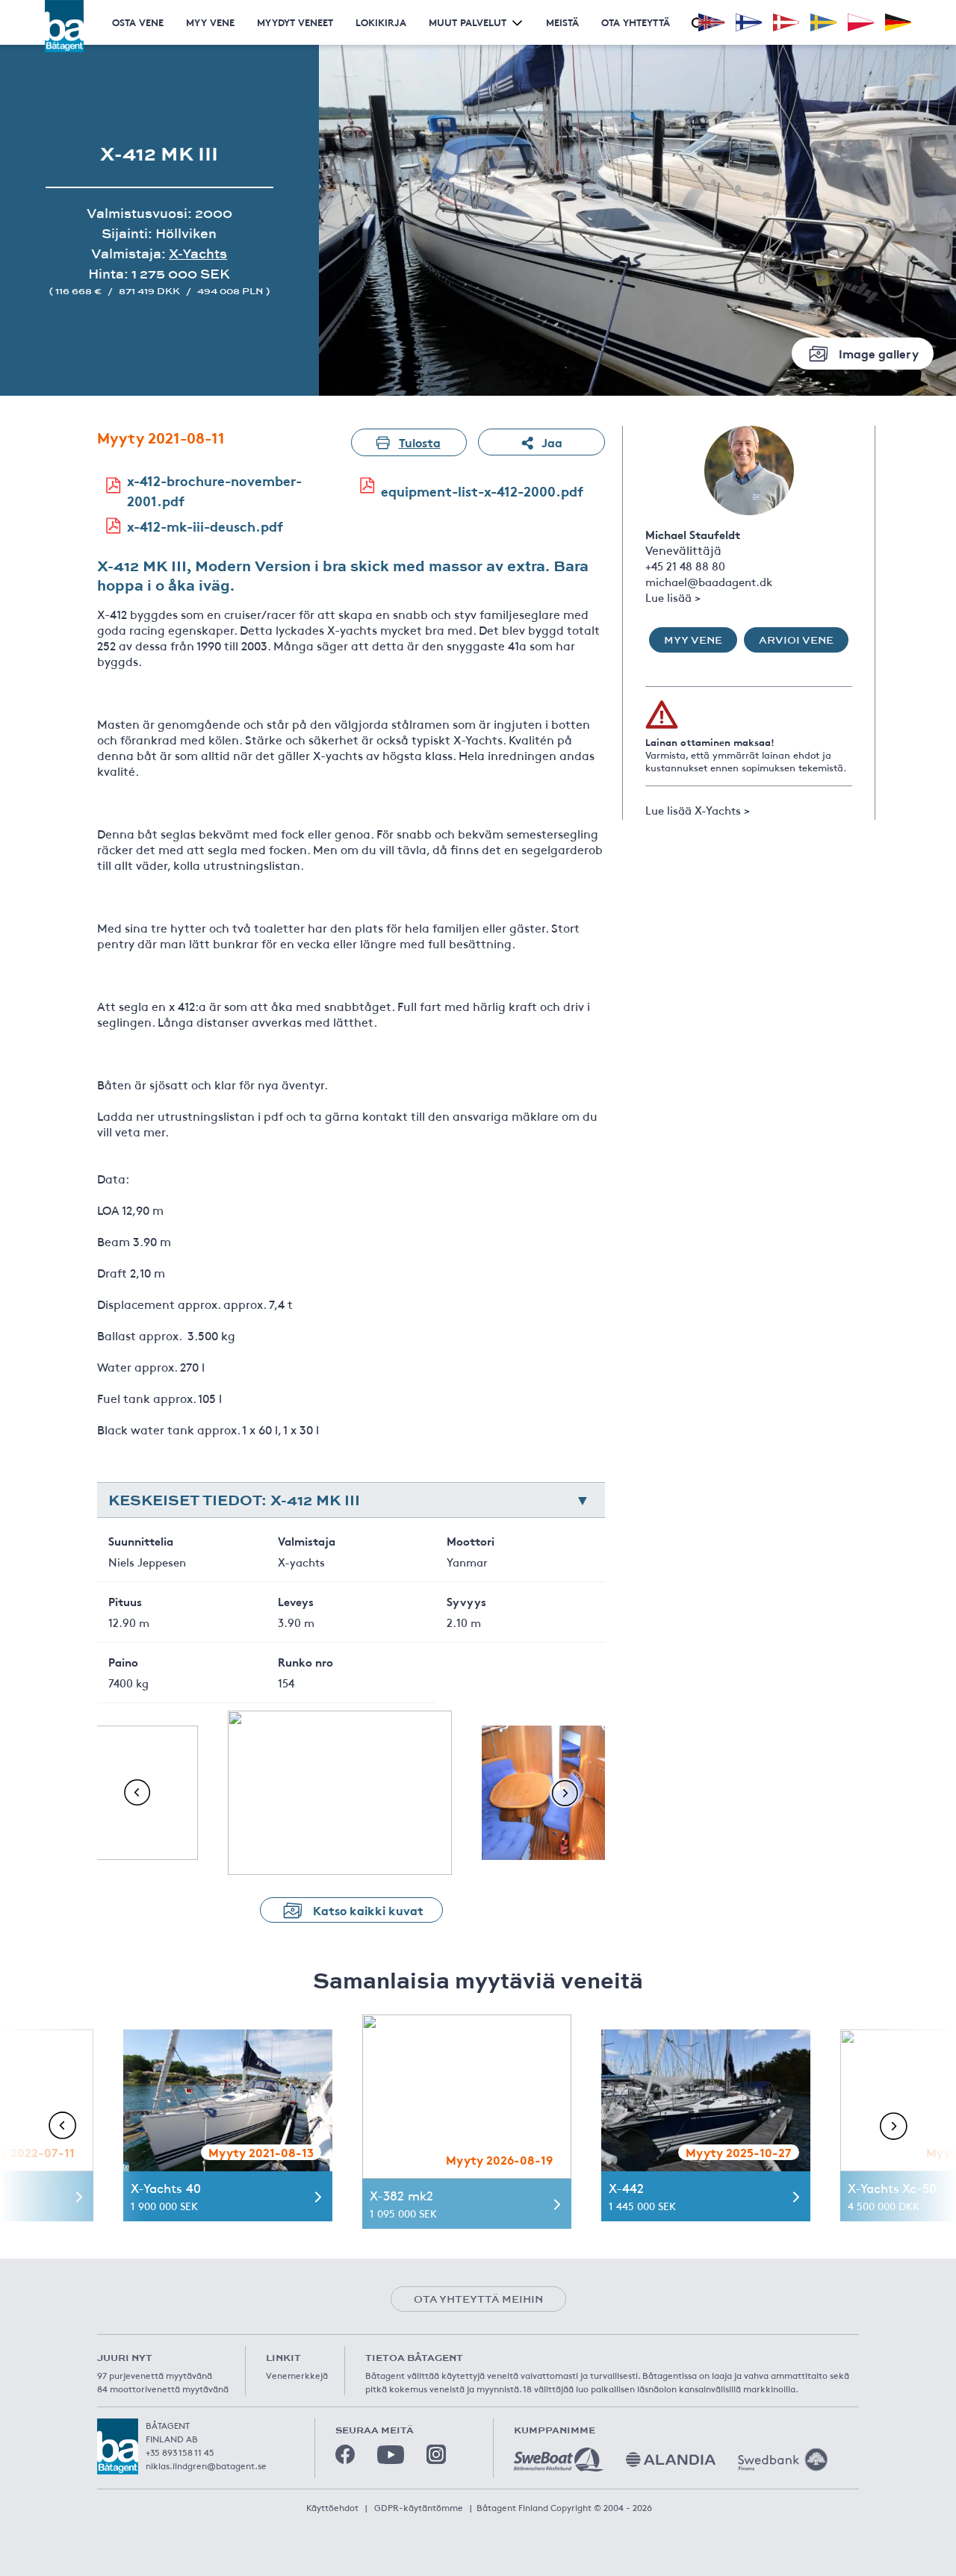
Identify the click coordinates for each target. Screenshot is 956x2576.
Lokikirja (381, 22)
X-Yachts (198, 253)
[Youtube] (391, 2455)
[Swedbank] (783, 2460)
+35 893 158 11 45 (180, 2452)
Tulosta (420, 442)
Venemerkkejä (297, 2375)
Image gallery (879, 353)
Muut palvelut (468, 22)
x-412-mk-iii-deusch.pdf (205, 526)
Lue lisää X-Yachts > (698, 810)
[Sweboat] (559, 2460)
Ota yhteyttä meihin (478, 2299)
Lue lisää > (673, 597)
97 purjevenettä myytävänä (155, 2375)
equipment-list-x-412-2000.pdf (482, 491)
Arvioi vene (796, 640)
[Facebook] (345, 2454)
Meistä (562, 22)
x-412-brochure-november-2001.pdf (214, 490)
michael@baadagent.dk (709, 581)
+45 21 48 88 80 (685, 566)
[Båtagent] (64, 26)
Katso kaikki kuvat (368, 1910)
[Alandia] (671, 2460)
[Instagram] (436, 2454)
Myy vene (210, 22)
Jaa (552, 442)
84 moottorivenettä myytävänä (163, 2389)
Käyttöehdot (332, 2507)
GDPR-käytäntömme (419, 2507)
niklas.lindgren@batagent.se (206, 2465)
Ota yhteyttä (636, 22)
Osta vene (138, 22)
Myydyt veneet (295, 22)
